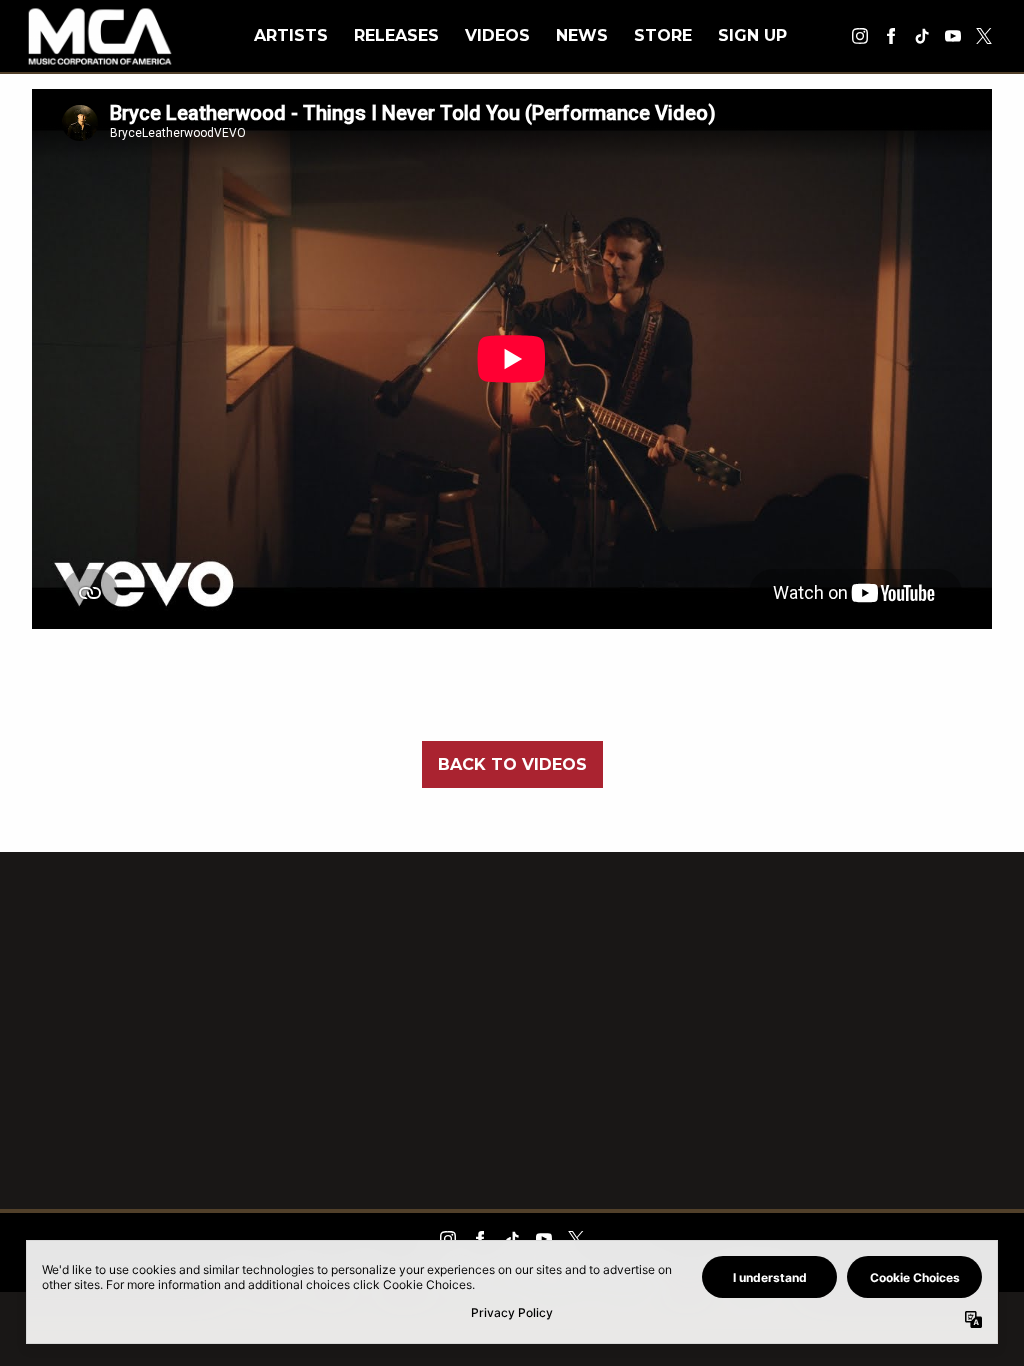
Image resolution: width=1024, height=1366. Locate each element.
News (582, 35)
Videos (497, 35)
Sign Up (752, 35)
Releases (396, 35)
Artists (291, 35)
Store (663, 35)
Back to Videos (512, 764)
